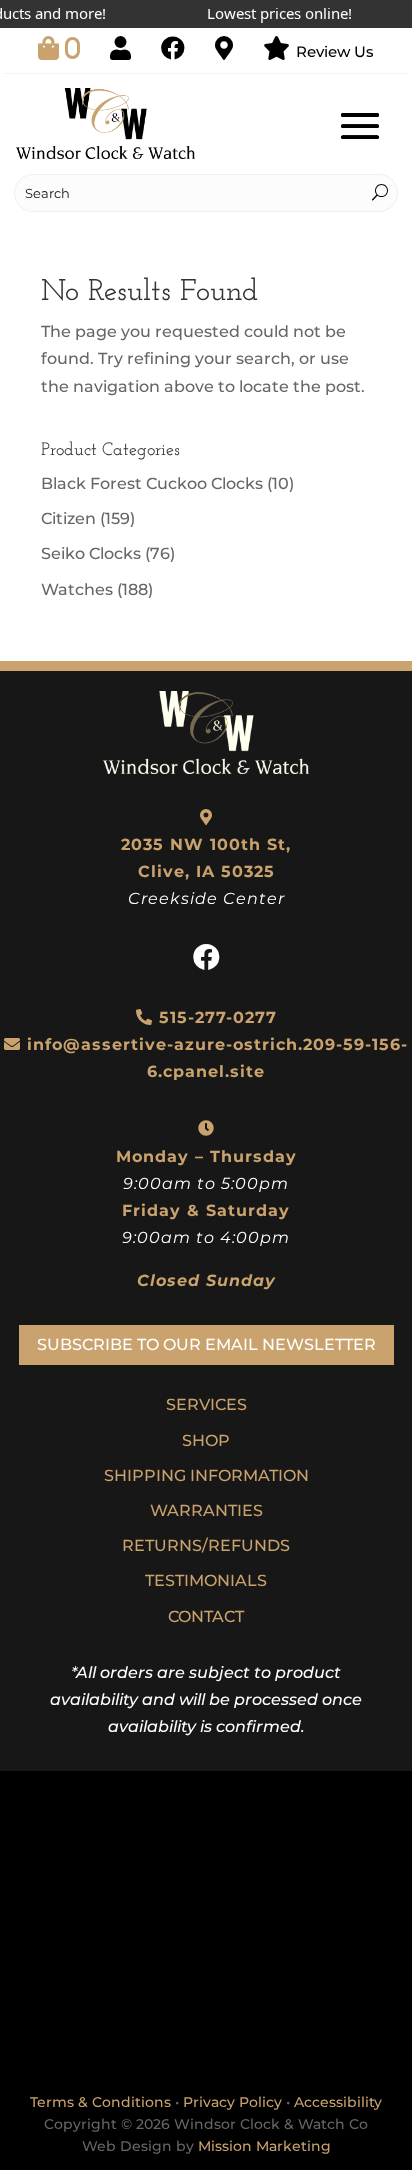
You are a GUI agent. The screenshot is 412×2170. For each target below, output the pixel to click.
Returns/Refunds (206, 1545)
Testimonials (206, 1580)
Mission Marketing (264, 2146)
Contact (206, 1616)
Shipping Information (206, 1475)
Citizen (68, 518)
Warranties (206, 1510)
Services (206, 1404)
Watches (77, 589)
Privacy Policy (232, 2102)
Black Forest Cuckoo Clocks (152, 483)
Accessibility (338, 2102)
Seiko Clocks (91, 553)
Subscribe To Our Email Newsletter (206, 1344)
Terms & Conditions (100, 2102)
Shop (206, 1440)
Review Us (335, 51)
